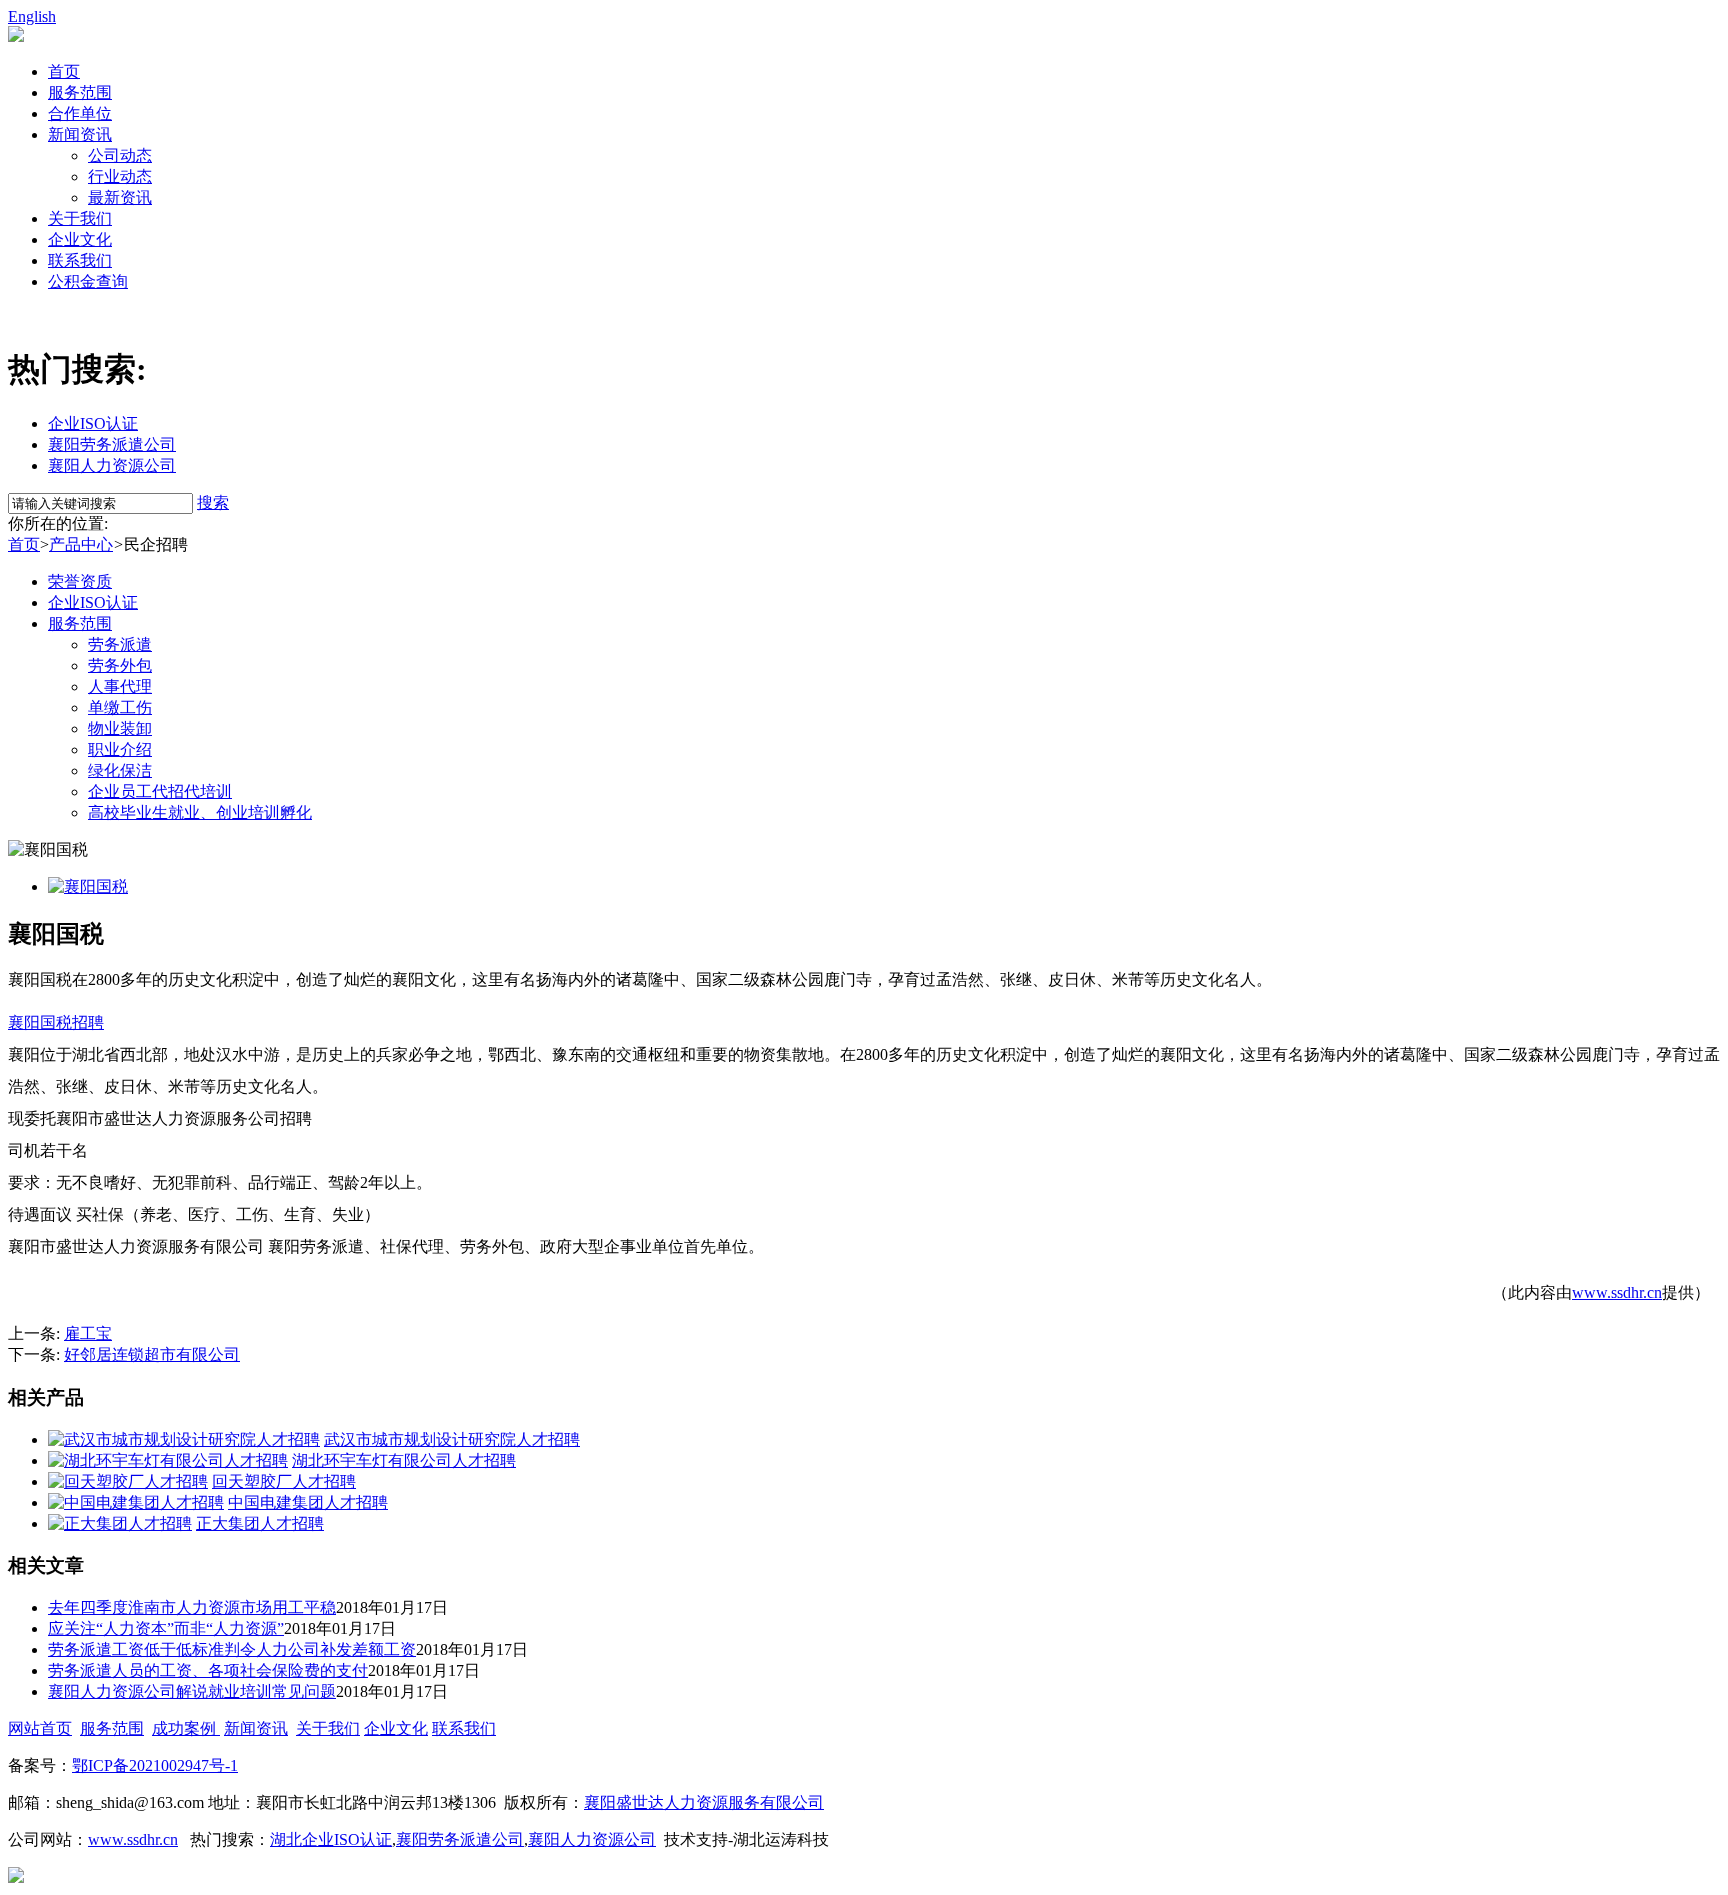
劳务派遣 (120, 644)
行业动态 (120, 176)
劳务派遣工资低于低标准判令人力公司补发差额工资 (232, 1649)
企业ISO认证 (93, 423)
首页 (64, 71)
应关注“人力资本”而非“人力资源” (166, 1628)
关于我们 (80, 218)
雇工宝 (88, 1333)
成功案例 (186, 1728)
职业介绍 (120, 749)
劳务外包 (120, 665)
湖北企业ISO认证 (331, 1839)
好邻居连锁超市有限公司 (152, 1354)
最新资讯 (120, 197)
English (32, 16)
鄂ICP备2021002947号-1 (155, 1765)
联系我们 (80, 260)
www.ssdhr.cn (1617, 1292)
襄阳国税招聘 (56, 1022)
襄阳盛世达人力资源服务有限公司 (704, 1802)
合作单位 (80, 113)
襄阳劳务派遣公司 (112, 444)
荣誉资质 (80, 581)
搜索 (213, 502)
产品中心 (81, 544)
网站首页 (40, 1728)
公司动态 (120, 155)
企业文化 (80, 239)
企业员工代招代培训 (160, 791)
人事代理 (120, 686)
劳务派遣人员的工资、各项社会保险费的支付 (208, 1670)
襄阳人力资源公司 (112, 465)
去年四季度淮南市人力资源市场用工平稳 (192, 1607)
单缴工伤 (120, 707)
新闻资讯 (80, 134)
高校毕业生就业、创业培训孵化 (200, 812)
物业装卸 (120, 728)
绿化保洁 (120, 770)
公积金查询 (88, 281)
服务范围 (80, 92)
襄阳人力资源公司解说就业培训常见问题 (192, 1691)
